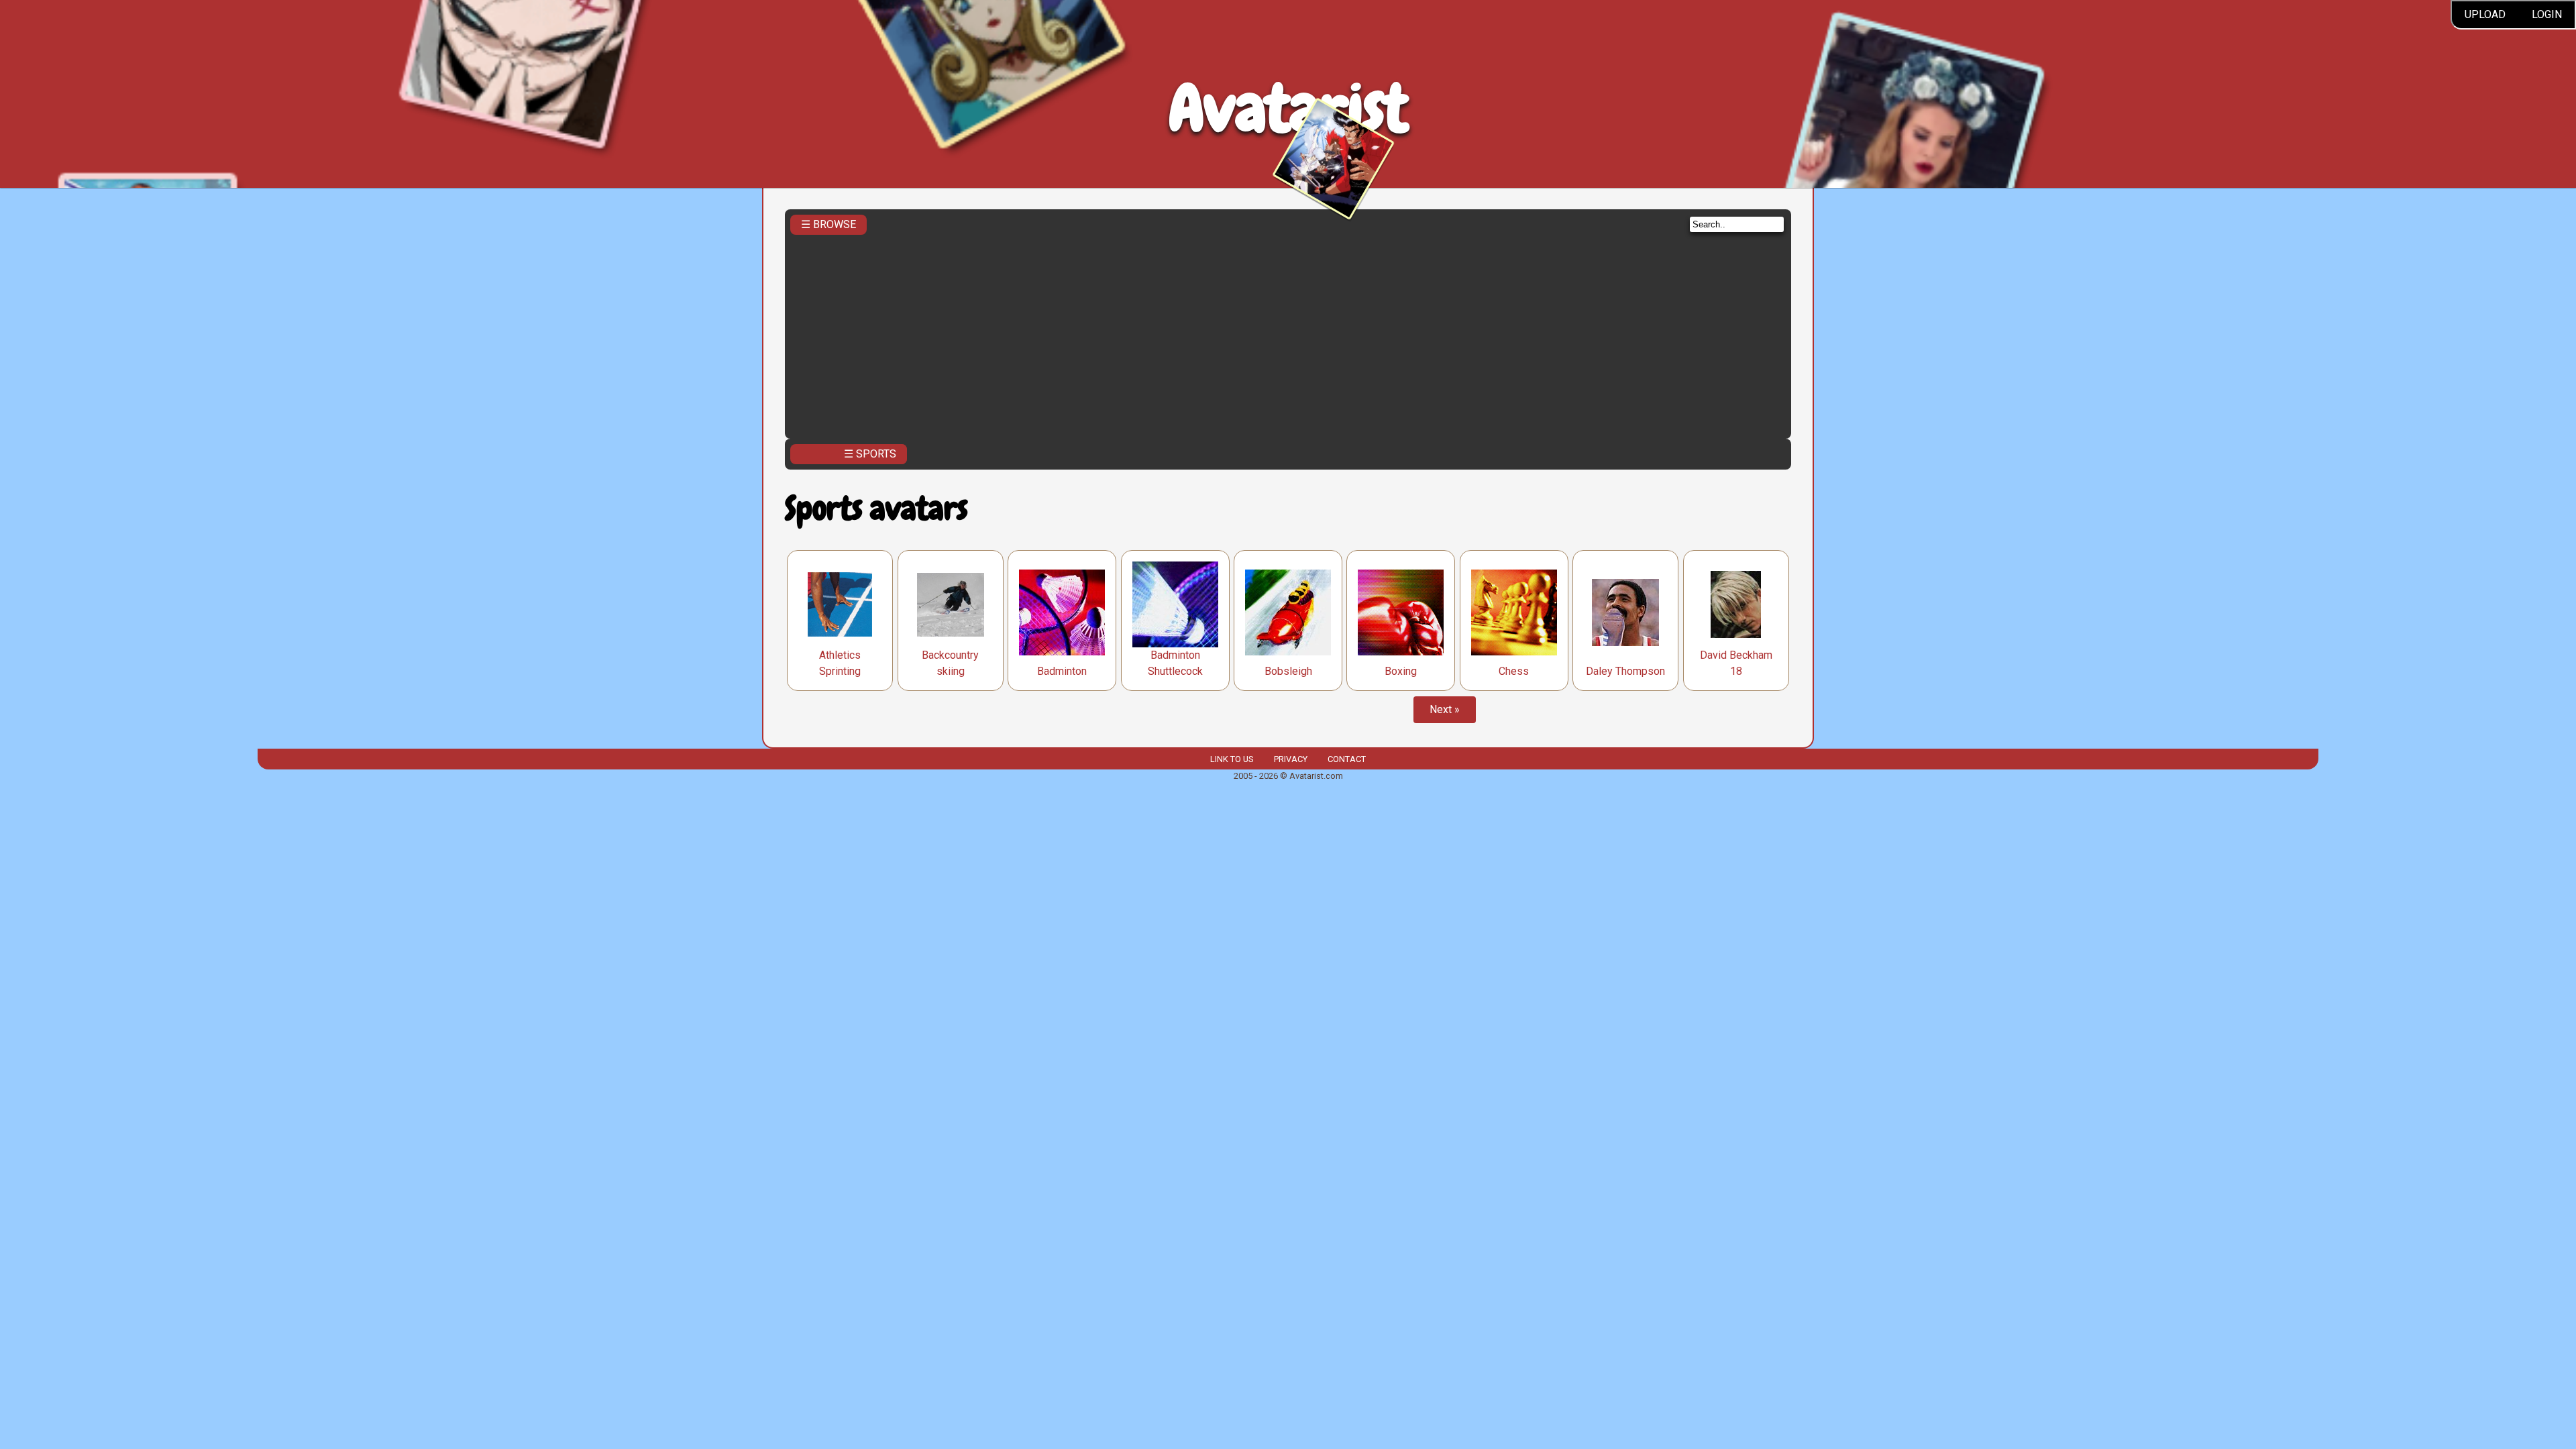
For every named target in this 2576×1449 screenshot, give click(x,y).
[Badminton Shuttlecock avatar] (1175, 604)
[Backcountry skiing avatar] (951, 605)
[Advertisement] (1288, 333)
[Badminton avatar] (1062, 612)
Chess (1514, 671)
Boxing (1401, 671)
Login (2547, 14)
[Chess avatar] (1514, 612)
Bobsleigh (1288, 671)
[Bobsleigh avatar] (1288, 612)
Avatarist (1288, 108)
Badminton (1062, 671)
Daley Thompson (1625, 671)
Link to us (1232, 759)
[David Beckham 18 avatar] (1736, 604)
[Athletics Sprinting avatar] (840, 604)
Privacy (1291, 759)
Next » (1445, 709)
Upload (2485, 14)
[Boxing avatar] (1401, 612)
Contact (1347, 759)
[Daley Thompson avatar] (1625, 612)
